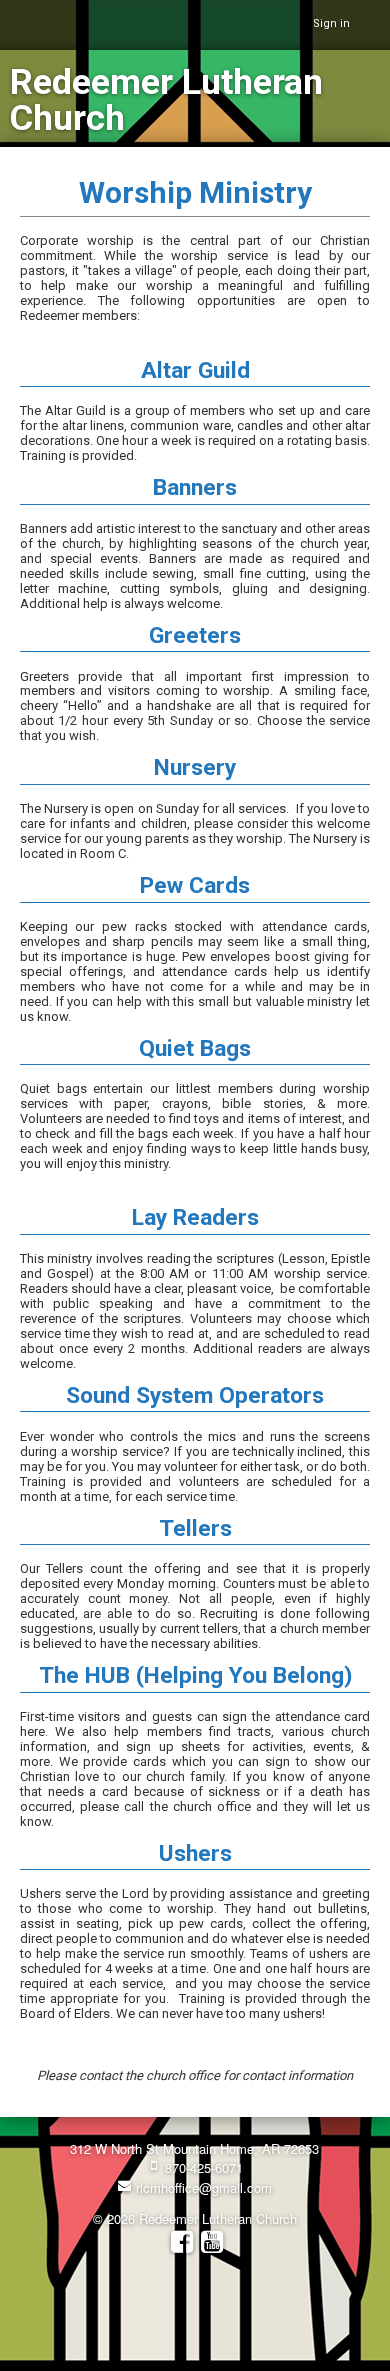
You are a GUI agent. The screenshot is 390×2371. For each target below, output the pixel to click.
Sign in (331, 23)
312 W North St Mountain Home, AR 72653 (194, 2148)
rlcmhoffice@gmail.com (202, 2187)
